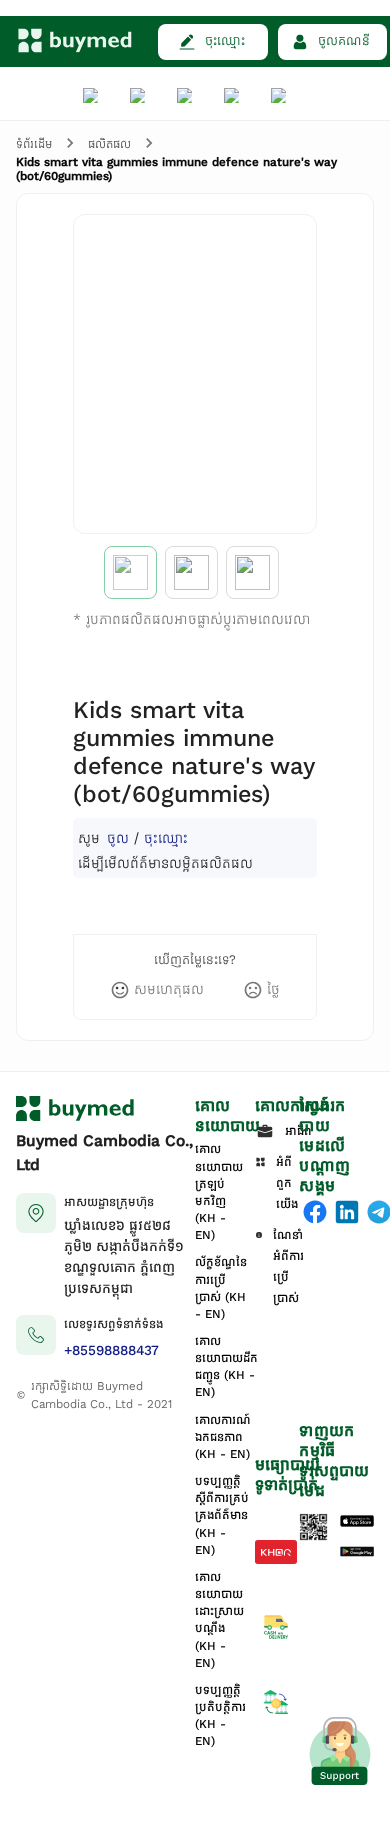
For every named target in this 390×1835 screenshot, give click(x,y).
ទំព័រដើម (34, 144)
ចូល (118, 837)
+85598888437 (111, 1350)
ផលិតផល (109, 144)
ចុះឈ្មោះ (166, 837)
